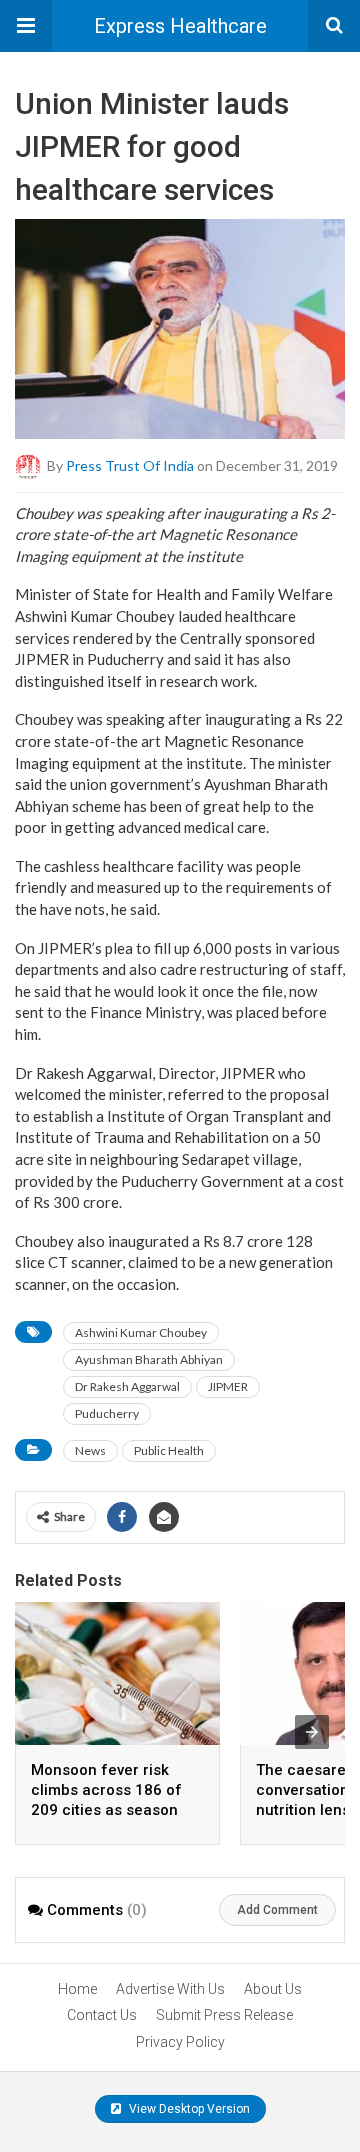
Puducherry (107, 1413)
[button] (26, 26)
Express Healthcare (180, 26)
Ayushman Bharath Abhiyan (149, 1359)
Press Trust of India (130, 464)
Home (77, 1989)
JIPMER (228, 1386)
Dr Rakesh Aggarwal (127, 1386)
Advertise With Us (170, 1989)
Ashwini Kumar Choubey (141, 1332)
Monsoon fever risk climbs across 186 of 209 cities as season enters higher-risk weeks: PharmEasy (106, 1810)
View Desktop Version (188, 2109)
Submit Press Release (224, 2015)
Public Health (169, 1450)
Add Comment (277, 1910)
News (90, 1450)
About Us (273, 1989)
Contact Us (102, 2015)
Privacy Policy (180, 2042)
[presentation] (312, 1732)
